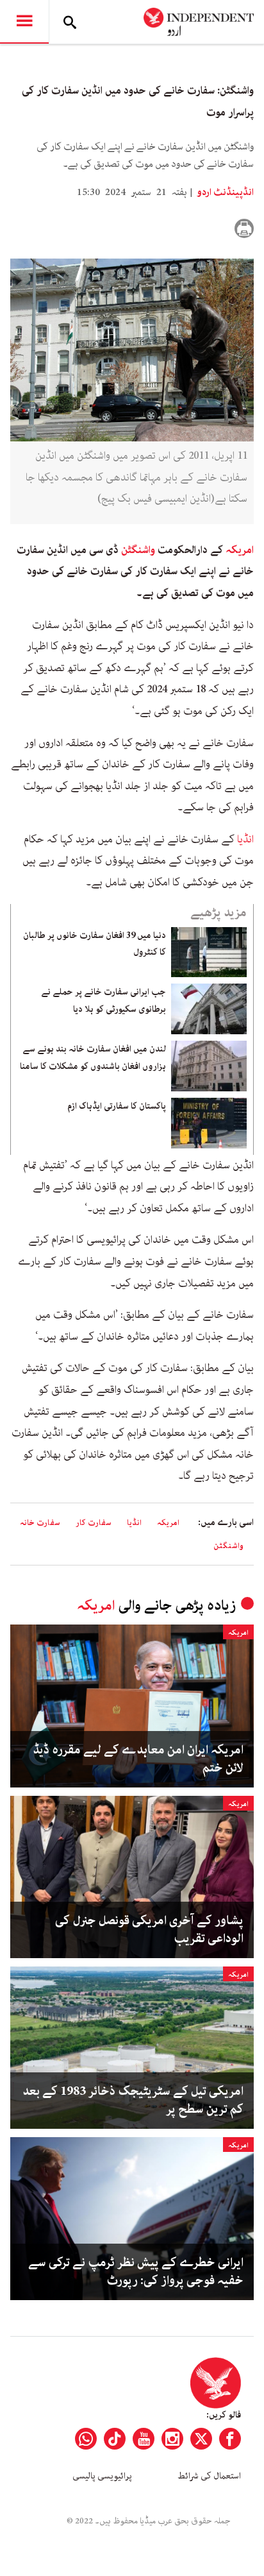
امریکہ (240, 550)
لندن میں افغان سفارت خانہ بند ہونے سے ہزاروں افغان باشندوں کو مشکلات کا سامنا (93, 1057)
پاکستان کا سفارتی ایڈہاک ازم (117, 1106)
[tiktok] (115, 2439)
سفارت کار (94, 1523)
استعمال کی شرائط (209, 2476)
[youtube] (144, 2439)
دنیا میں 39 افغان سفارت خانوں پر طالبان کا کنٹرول (95, 944)
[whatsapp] (86, 2439)
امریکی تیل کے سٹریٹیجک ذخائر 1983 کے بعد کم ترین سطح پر (133, 2101)
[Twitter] (201, 2439)
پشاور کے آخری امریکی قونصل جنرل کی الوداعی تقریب (149, 1930)
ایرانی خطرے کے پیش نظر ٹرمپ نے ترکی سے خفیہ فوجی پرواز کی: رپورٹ (136, 2272)
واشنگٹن (138, 550)
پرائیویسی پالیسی (102, 2476)
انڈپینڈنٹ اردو (224, 192)
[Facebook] (230, 2439)
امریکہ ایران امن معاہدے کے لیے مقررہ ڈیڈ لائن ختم (138, 1759)
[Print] (244, 228)
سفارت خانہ (40, 1523)
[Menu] (24, 22)
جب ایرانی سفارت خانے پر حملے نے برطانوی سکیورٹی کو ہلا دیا (103, 1000)
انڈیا (245, 839)
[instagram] (172, 2439)
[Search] (70, 22)
